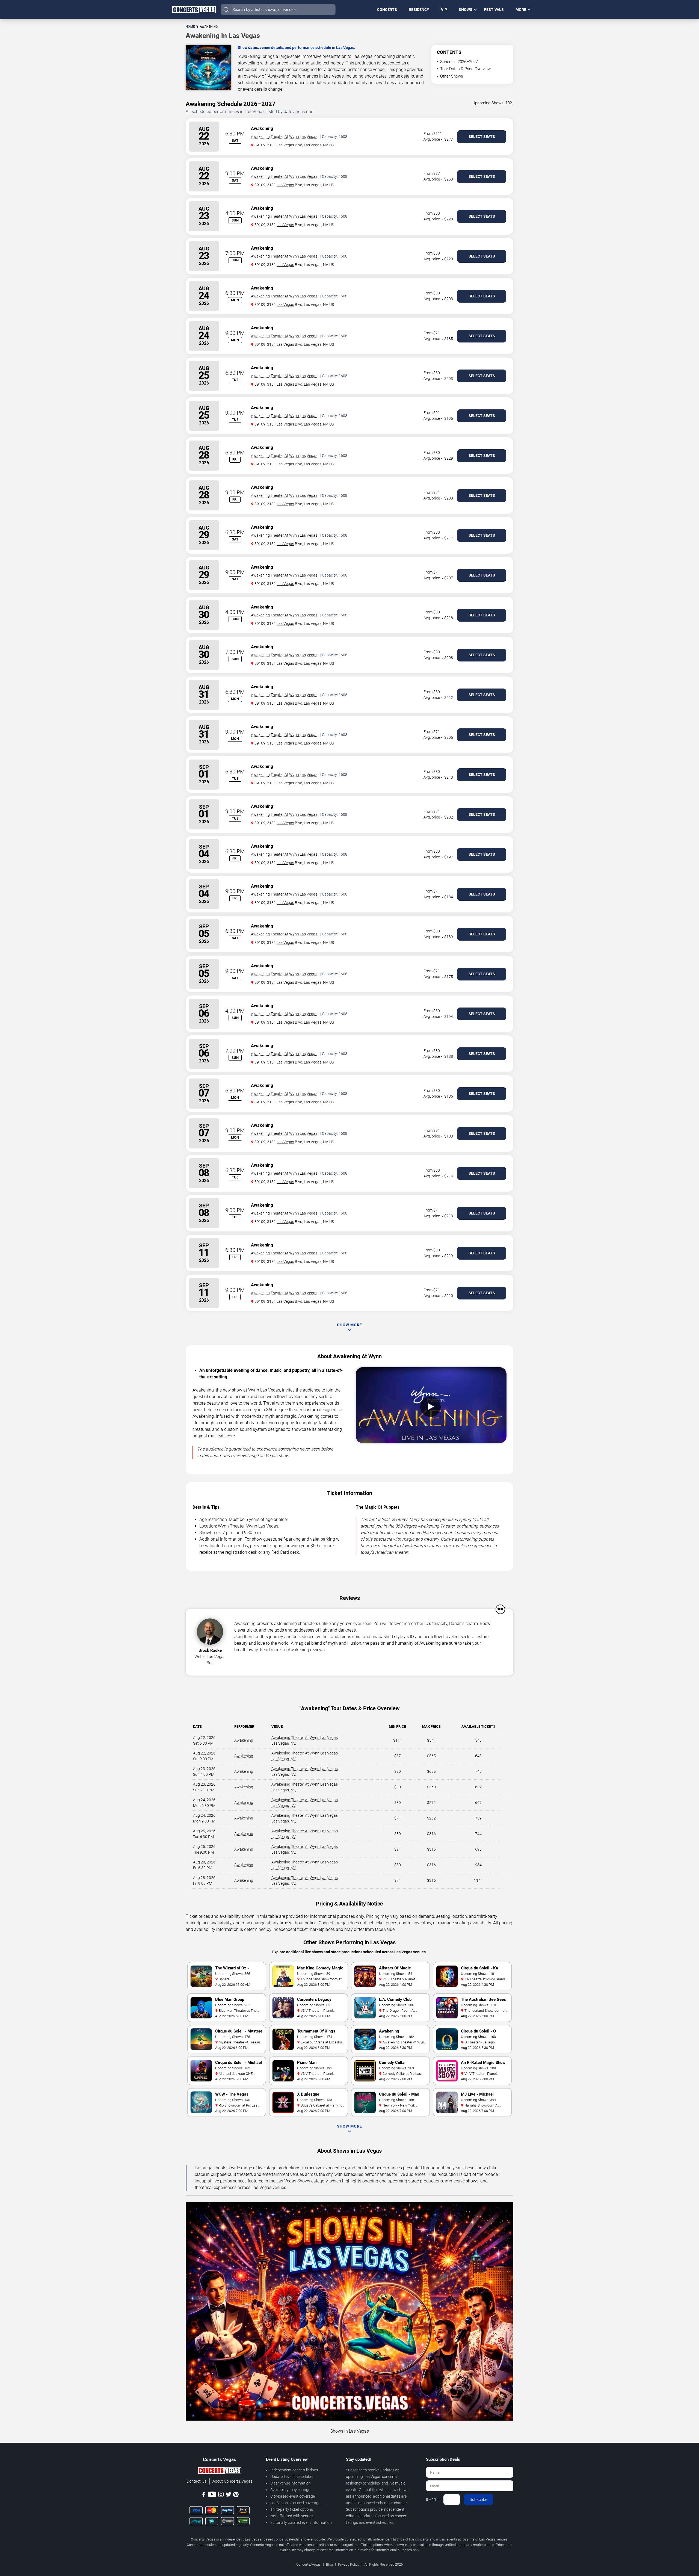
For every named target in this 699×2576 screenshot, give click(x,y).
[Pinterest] (236, 2495)
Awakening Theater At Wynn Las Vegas (284, 137)
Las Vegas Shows (293, 2181)
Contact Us (197, 2481)
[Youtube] (212, 2495)
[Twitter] (229, 2495)
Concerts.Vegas (334, 1923)
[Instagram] (221, 2495)
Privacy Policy (349, 2564)
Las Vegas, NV (283, 1743)
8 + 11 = (433, 2500)
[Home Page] (194, 10)
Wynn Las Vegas (264, 1390)
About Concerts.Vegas (232, 2481)
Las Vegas (285, 145)
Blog (329, 2564)
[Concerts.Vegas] (220, 2471)
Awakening (244, 1740)
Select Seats (482, 137)
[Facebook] (204, 2495)
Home (190, 27)
